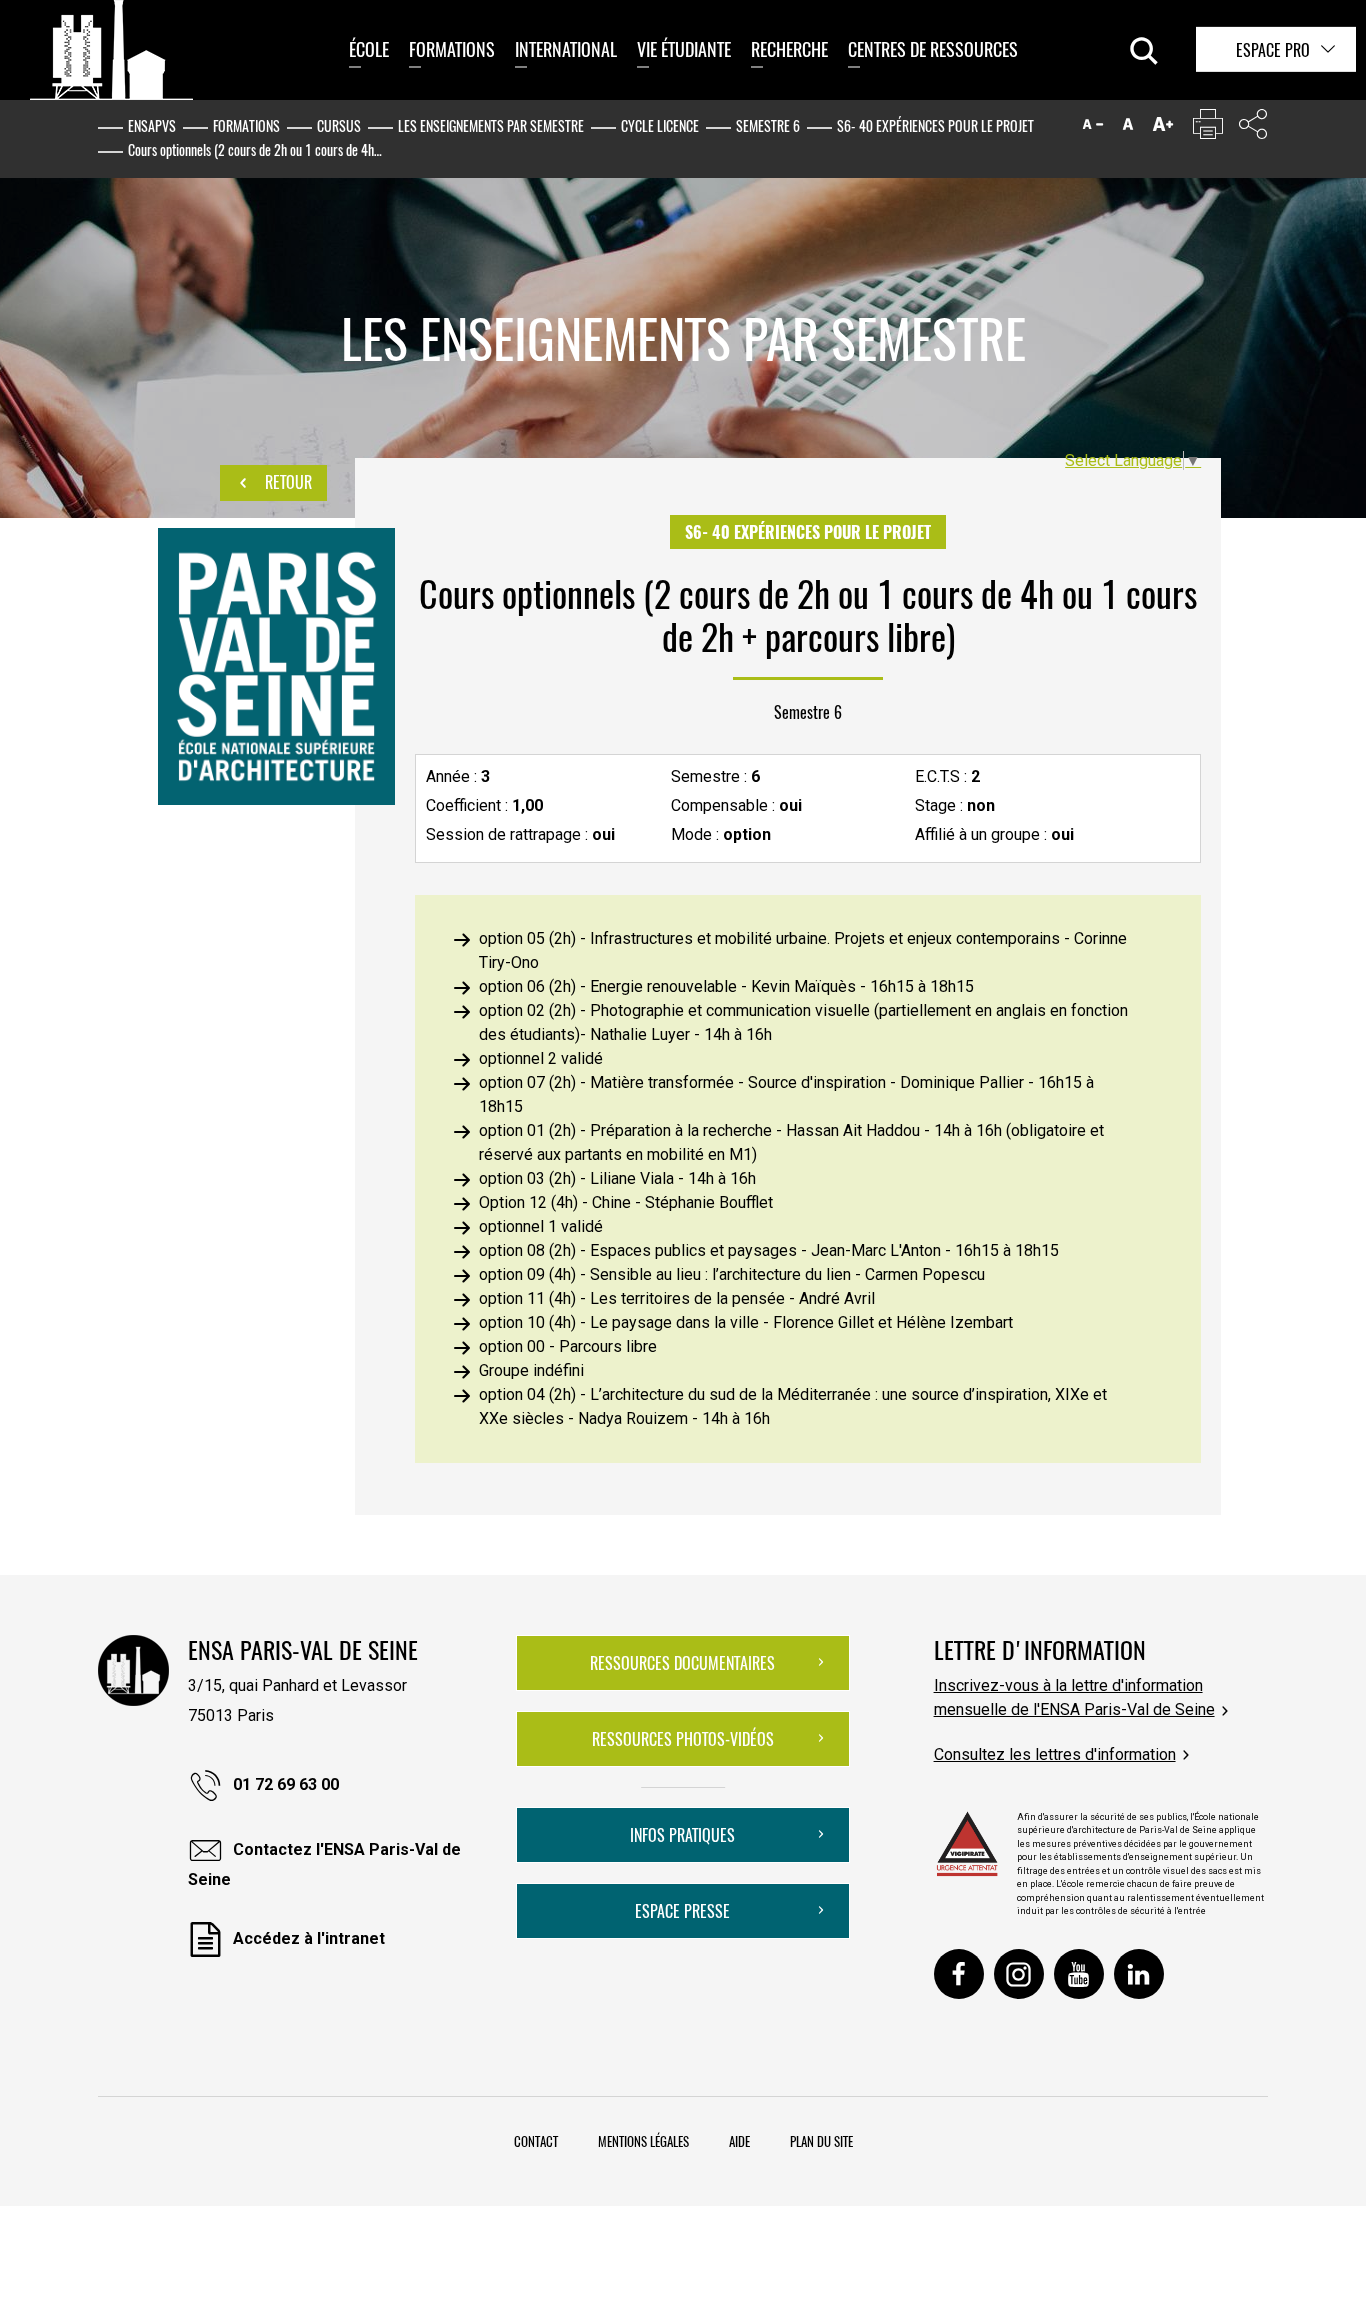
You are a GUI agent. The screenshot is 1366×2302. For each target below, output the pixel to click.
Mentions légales (643, 2141)
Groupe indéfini (531, 1370)
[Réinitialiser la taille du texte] (1128, 128)
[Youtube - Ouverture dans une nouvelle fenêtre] (1079, 1974)
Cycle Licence (660, 125)
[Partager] (1253, 128)
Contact (536, 2141)
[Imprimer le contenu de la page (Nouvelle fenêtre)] (1208, 128)
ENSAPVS (152, 125)
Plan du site (821, 2141)
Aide (739, 2141)
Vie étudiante (684, 49)
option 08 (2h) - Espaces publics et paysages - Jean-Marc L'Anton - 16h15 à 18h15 (769, 1250)
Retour (286, 482)
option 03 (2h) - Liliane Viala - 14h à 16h (617, 1178)
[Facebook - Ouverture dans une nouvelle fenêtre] (959, 1974)
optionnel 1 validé (541, 1226)
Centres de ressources (933, 49)
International (566, 49)
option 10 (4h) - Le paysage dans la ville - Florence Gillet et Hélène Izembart (746, 1322)
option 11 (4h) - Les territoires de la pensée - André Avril (677, 1298)
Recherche (789, 49)
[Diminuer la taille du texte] (1093, 128)
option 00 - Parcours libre (568, 1346)
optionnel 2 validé (541, 1058)
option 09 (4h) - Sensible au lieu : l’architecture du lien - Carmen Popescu (732, 1274)
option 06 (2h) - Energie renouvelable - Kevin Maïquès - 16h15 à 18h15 (726, 986)
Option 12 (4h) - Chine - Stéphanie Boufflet (626, 1202)
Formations (452, 49)
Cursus (339, 125)
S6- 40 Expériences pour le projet (935, 125)
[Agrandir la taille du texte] (1163, 128)
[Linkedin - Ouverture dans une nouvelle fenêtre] (1139, 1974)
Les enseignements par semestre (491, 125)
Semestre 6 (768, 125)
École (369, 49)
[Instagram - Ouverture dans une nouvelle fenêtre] (1019, 1974)
